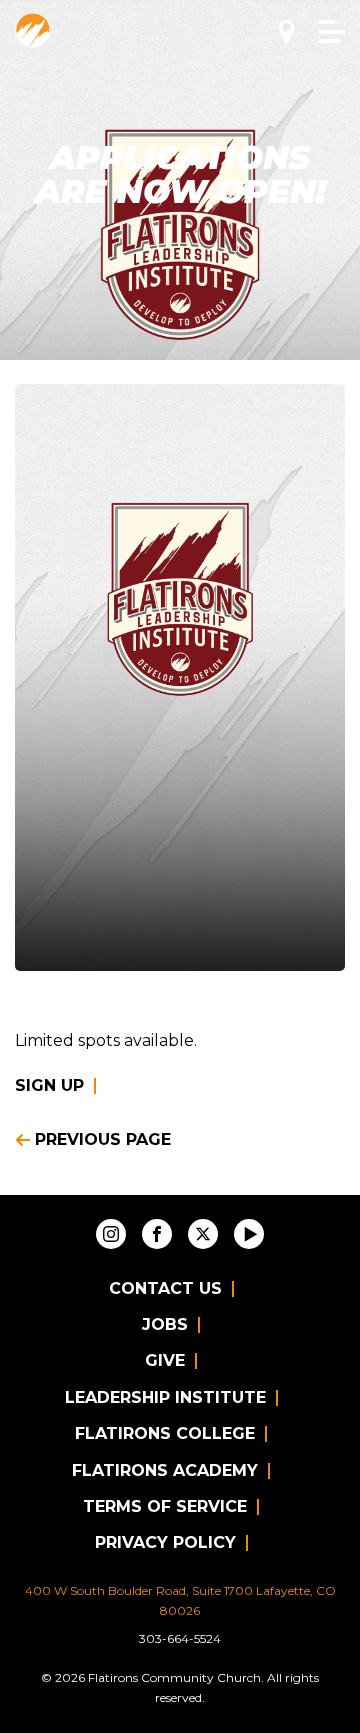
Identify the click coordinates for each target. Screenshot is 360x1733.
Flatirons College (165, 1433)
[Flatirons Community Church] (33, 30)
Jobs (165, 1324)
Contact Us (165, 1288)
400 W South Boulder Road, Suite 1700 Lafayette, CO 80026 (180, 1600)
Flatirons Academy (165, 1470)
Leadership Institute (165, 1397)
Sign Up (49, 1085)
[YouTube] (249, 1234)
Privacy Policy (165, 1542)
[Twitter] (203, 1234)
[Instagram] (111, 1234)
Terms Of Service (165, 1506)
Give (165, 1360)
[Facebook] (157, 1234)
